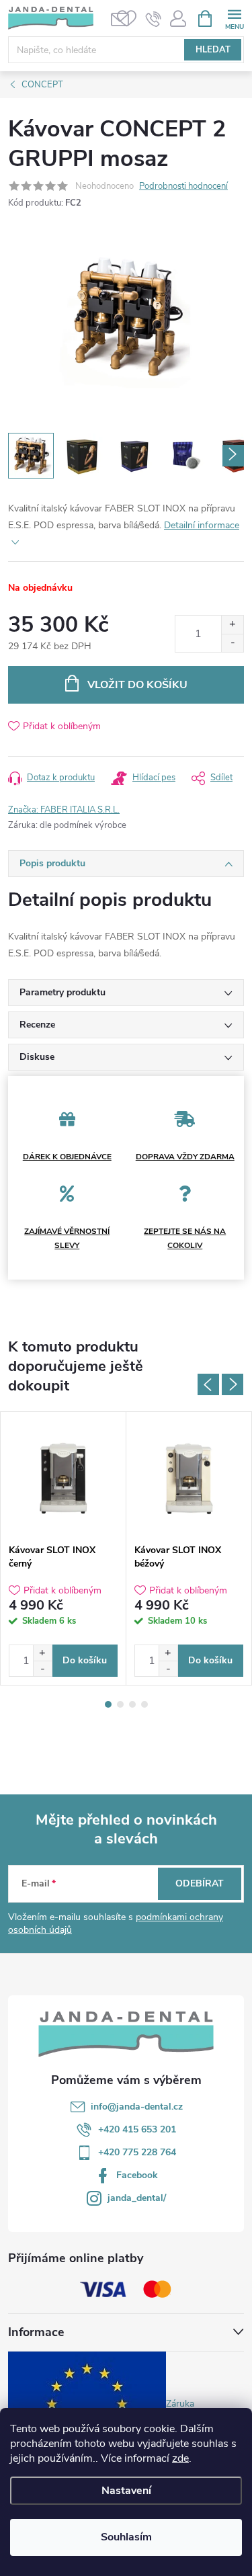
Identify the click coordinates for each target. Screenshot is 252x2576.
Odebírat (200, 1883)
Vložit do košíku (137, 685)
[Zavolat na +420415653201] (154, 19)
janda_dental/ (137, 2198)
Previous (208, 1384)
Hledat (213, 50)
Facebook (137, 2175)
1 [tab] (108, 1704)
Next (233, 1384)
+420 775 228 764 (137, 2152)
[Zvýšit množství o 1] (232, 625)
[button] (42, 1653)
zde (180, 2458)
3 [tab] (132, 1704)
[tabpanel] (64, 1548)
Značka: (64, 810)
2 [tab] (120, 1704)
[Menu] (234, 18)
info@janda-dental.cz (137, 2107)
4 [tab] (144, 1704)
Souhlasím (126, 2537)
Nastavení (126, 2491)
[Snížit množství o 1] (232, 643)
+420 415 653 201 (137, 2129)
